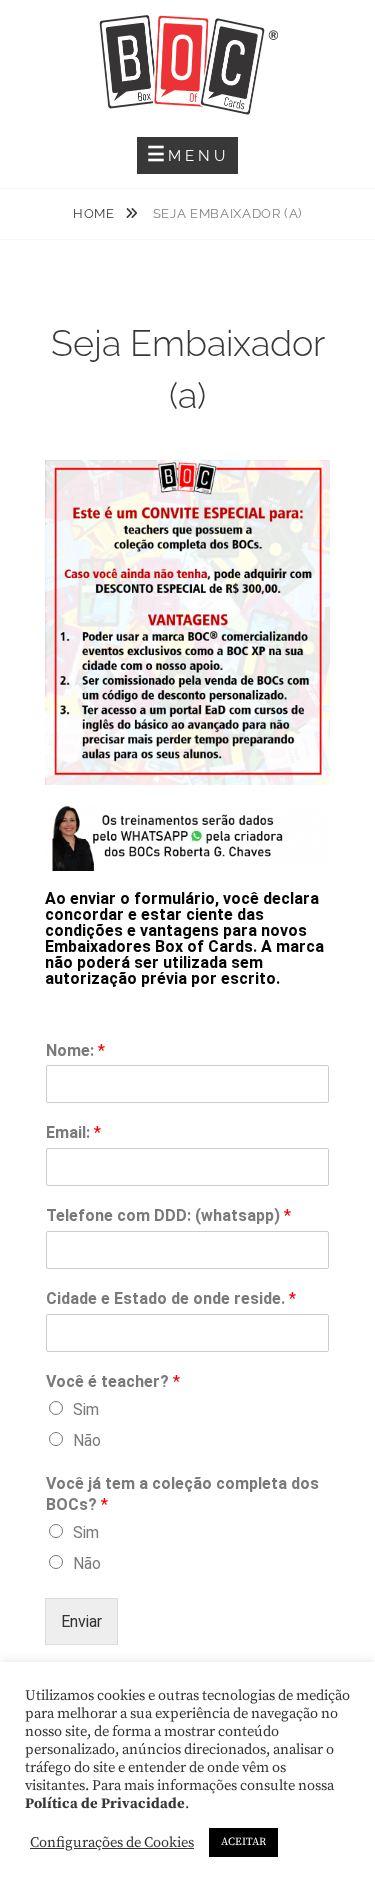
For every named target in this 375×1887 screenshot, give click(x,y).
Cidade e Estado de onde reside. (171, 1298)
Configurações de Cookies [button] (112, 1843)
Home (95, 213)
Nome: (75, 1050)
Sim (86, 1409)
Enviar (81, 1621)
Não (87, 1440)
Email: (73, 1132)
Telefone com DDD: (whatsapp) (168, 1215)
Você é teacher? (113, 1381)
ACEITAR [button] (243, 1842)
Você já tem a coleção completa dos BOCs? (182, 1494)
